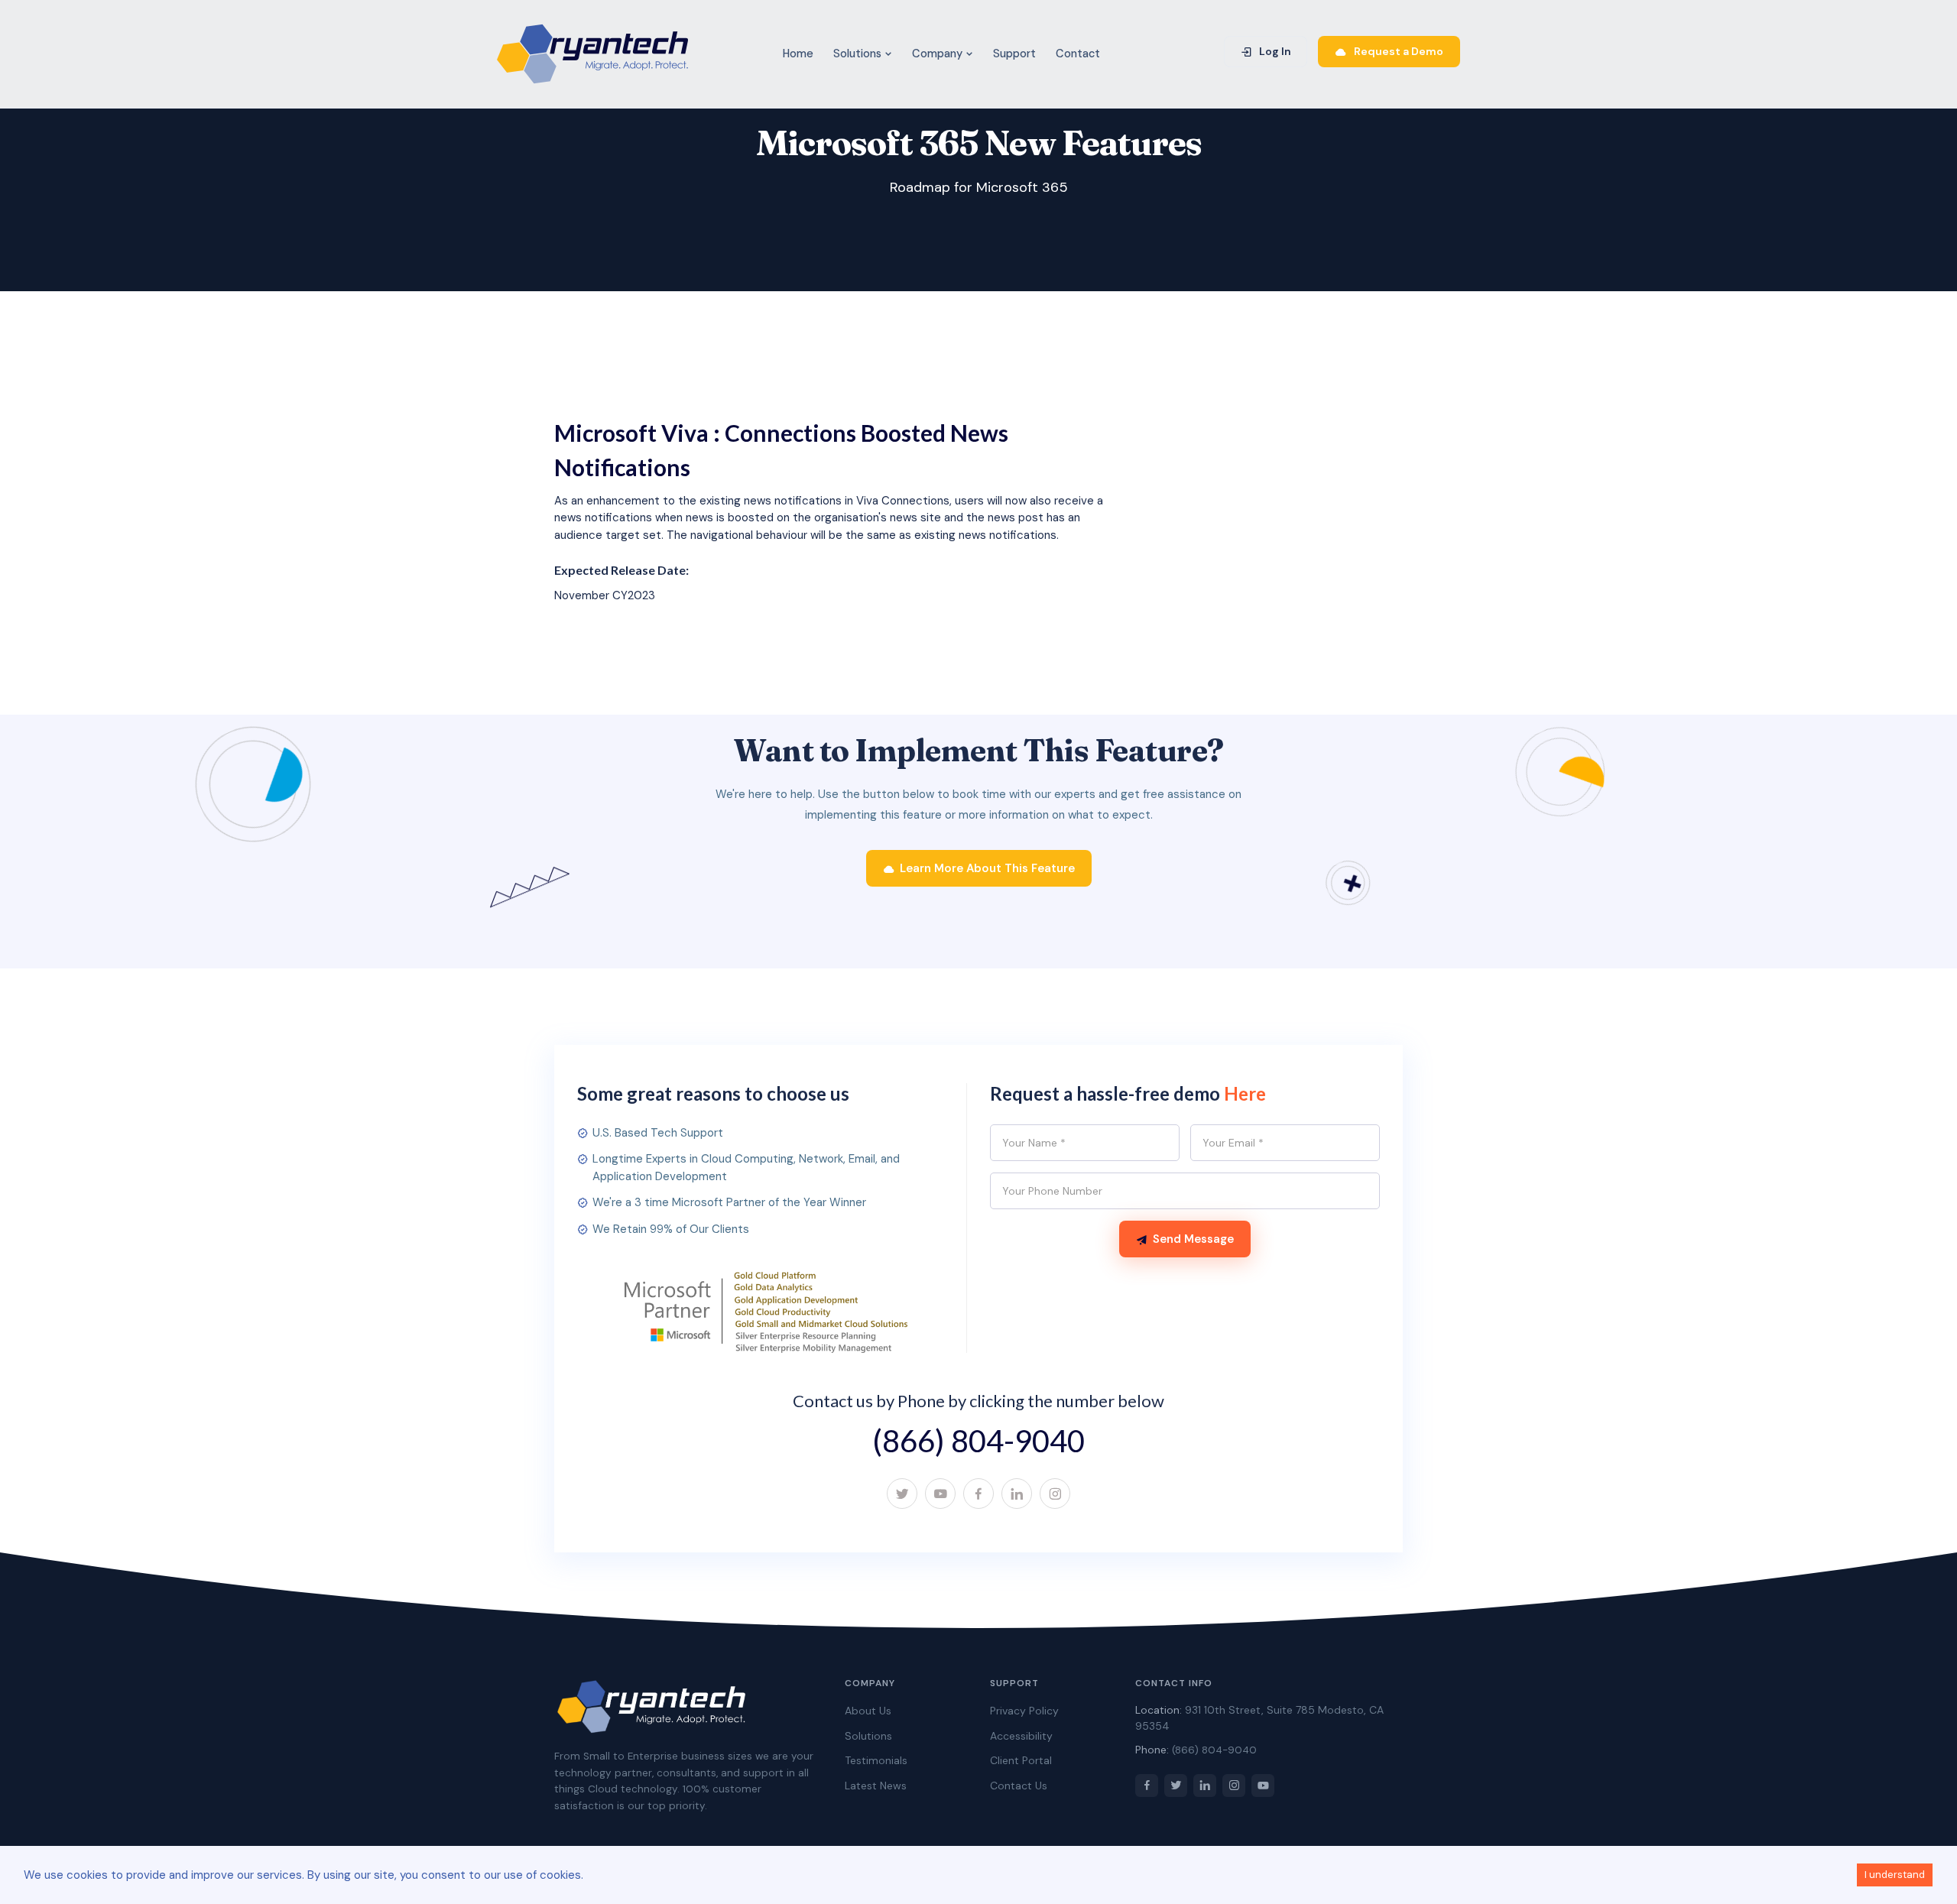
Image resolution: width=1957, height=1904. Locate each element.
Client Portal (1021, 1760)
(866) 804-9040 (978, 1441)
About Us (868, 1711)
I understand (1895, 1875)
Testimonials (876, 1760)
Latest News (876, 1786)
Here (1245, 1093)
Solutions (859, 54)
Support (1014, 54)
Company (939, 54)
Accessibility (1021, 1736)
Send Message (1193, 1239)
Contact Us (1019, 1786)
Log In (1274, 51)
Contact (1078, 54)
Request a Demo (1397, 51)
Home (798, 54)
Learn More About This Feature (987, 868)
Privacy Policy (1024, 1711)
